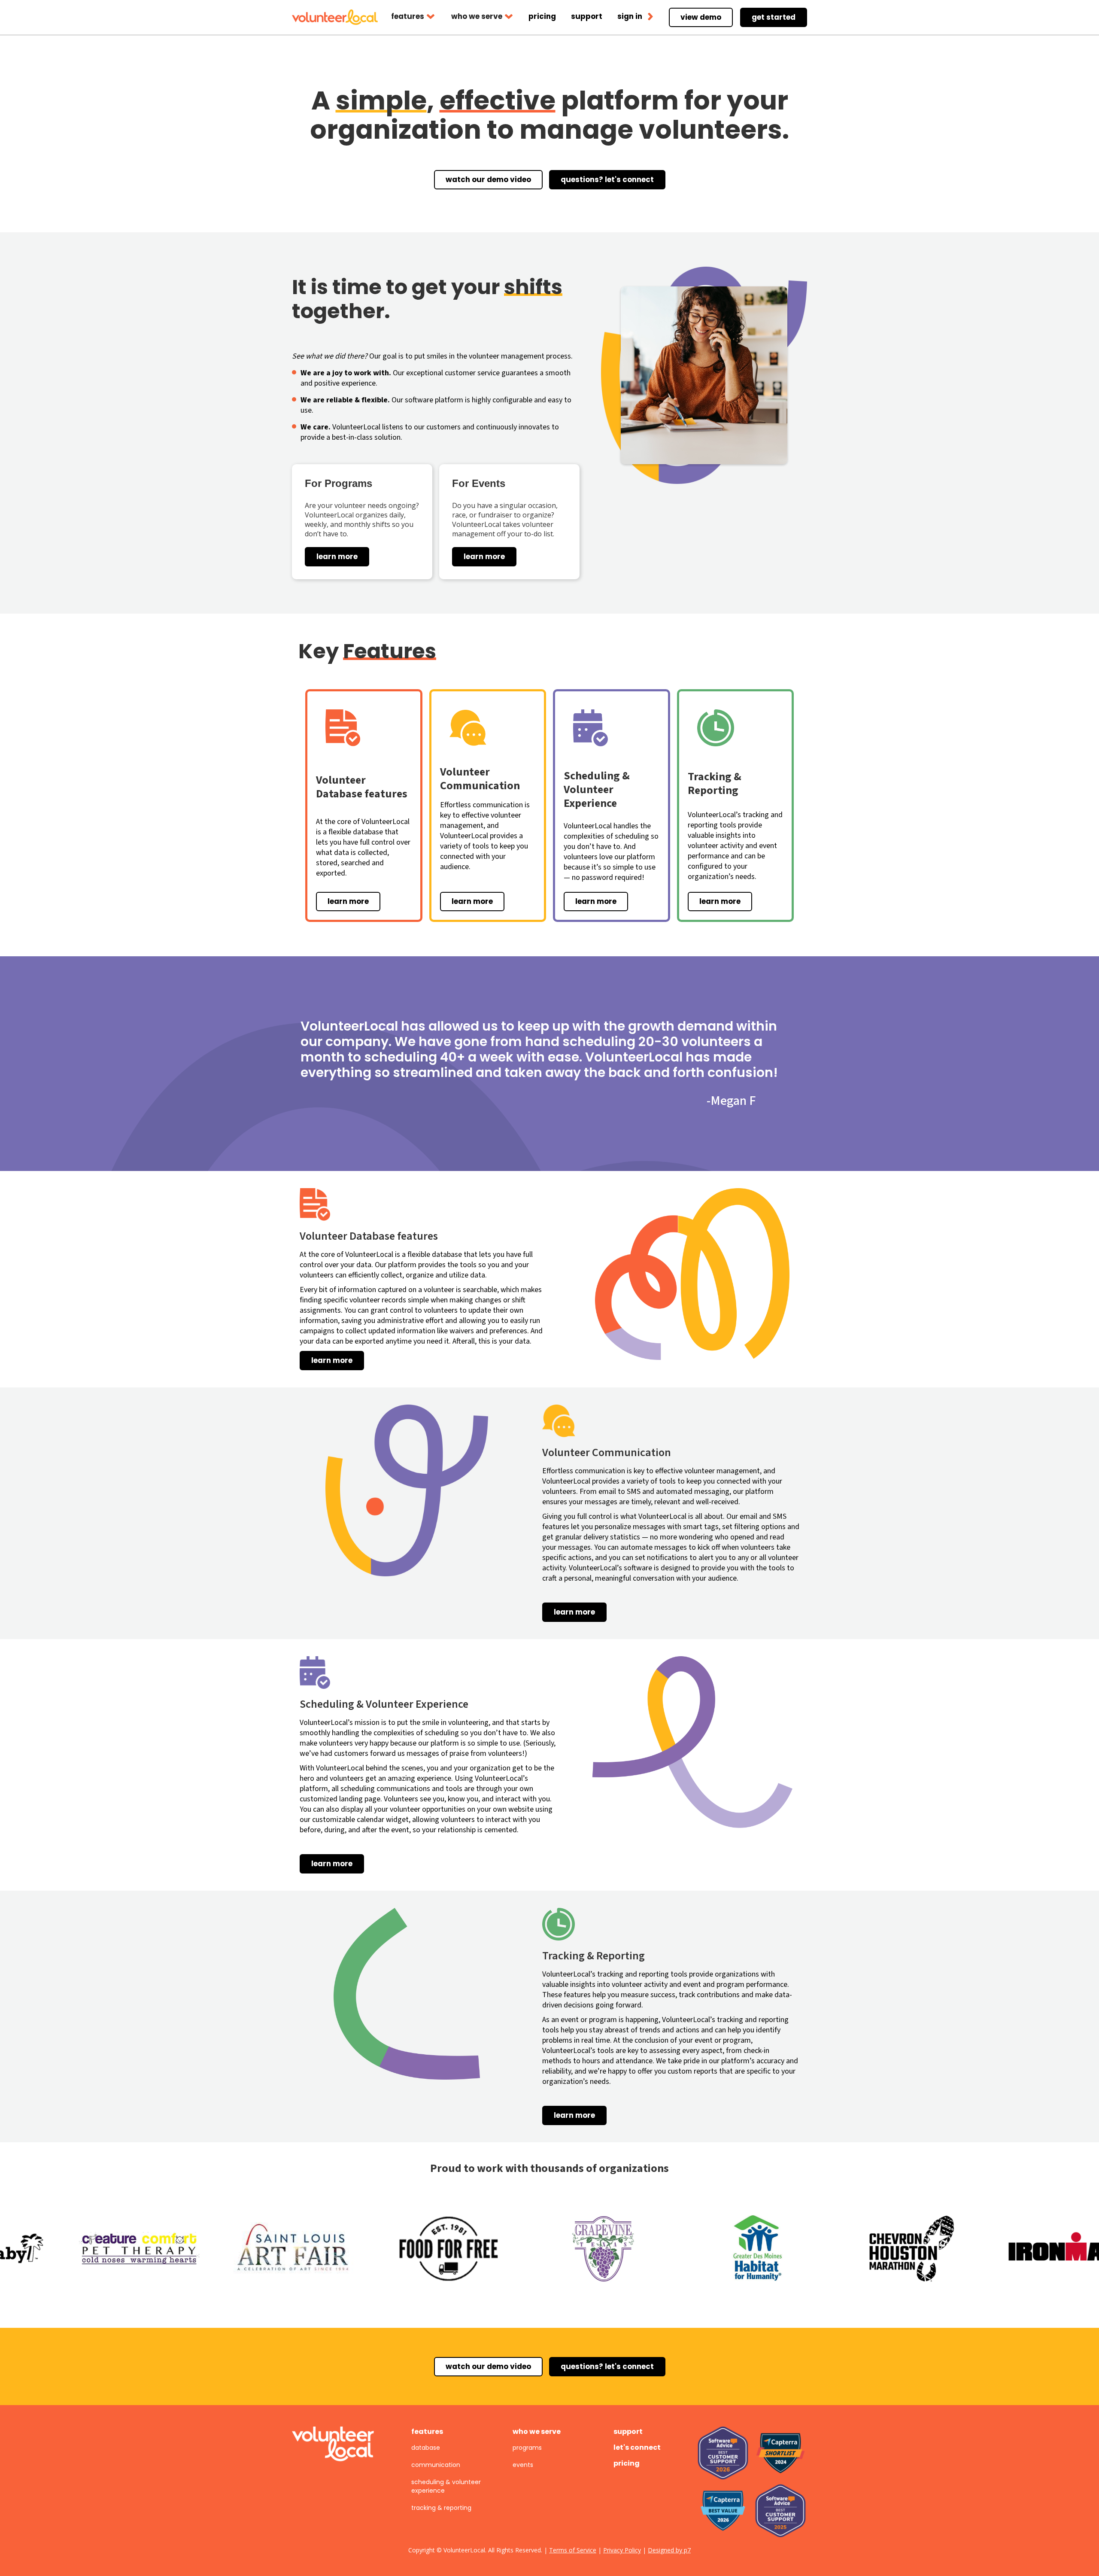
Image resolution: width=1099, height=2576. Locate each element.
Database (426, 2448)
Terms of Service (573, 2550)
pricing (627, 2463)
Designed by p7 (669, 2550)
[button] (413, 17)
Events (523, 2465)
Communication (436, 2465)
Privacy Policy (622, 2550)
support (628, 2432)
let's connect (637, 2447)
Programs (527, 2448)
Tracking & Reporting (441, 2508)
